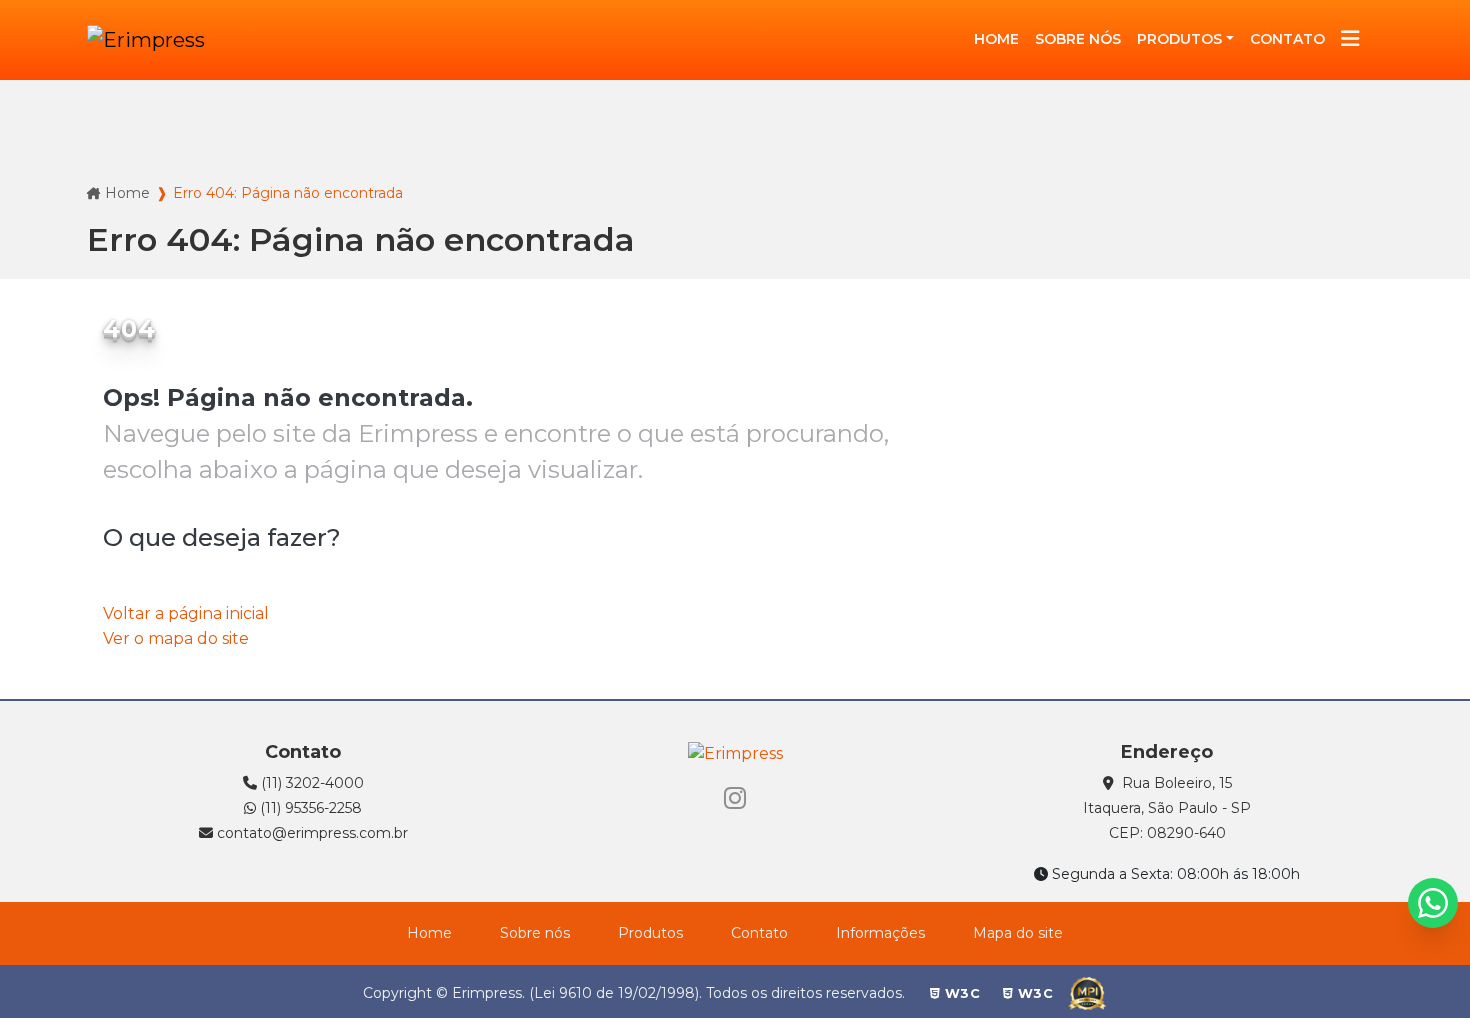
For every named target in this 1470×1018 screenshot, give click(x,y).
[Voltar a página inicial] (146, 40)
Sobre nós (535, 933)
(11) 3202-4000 (310, 783)
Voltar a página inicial (186, 613)
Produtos (1179, 39)
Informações (880, 933)
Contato (759, 933)
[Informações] (1350, 40)
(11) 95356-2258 (309, 808)
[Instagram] (735, 798)
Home (127, 193)
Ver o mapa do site (176, 638)
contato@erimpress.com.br (310, 833)
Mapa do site (1018, 933)
